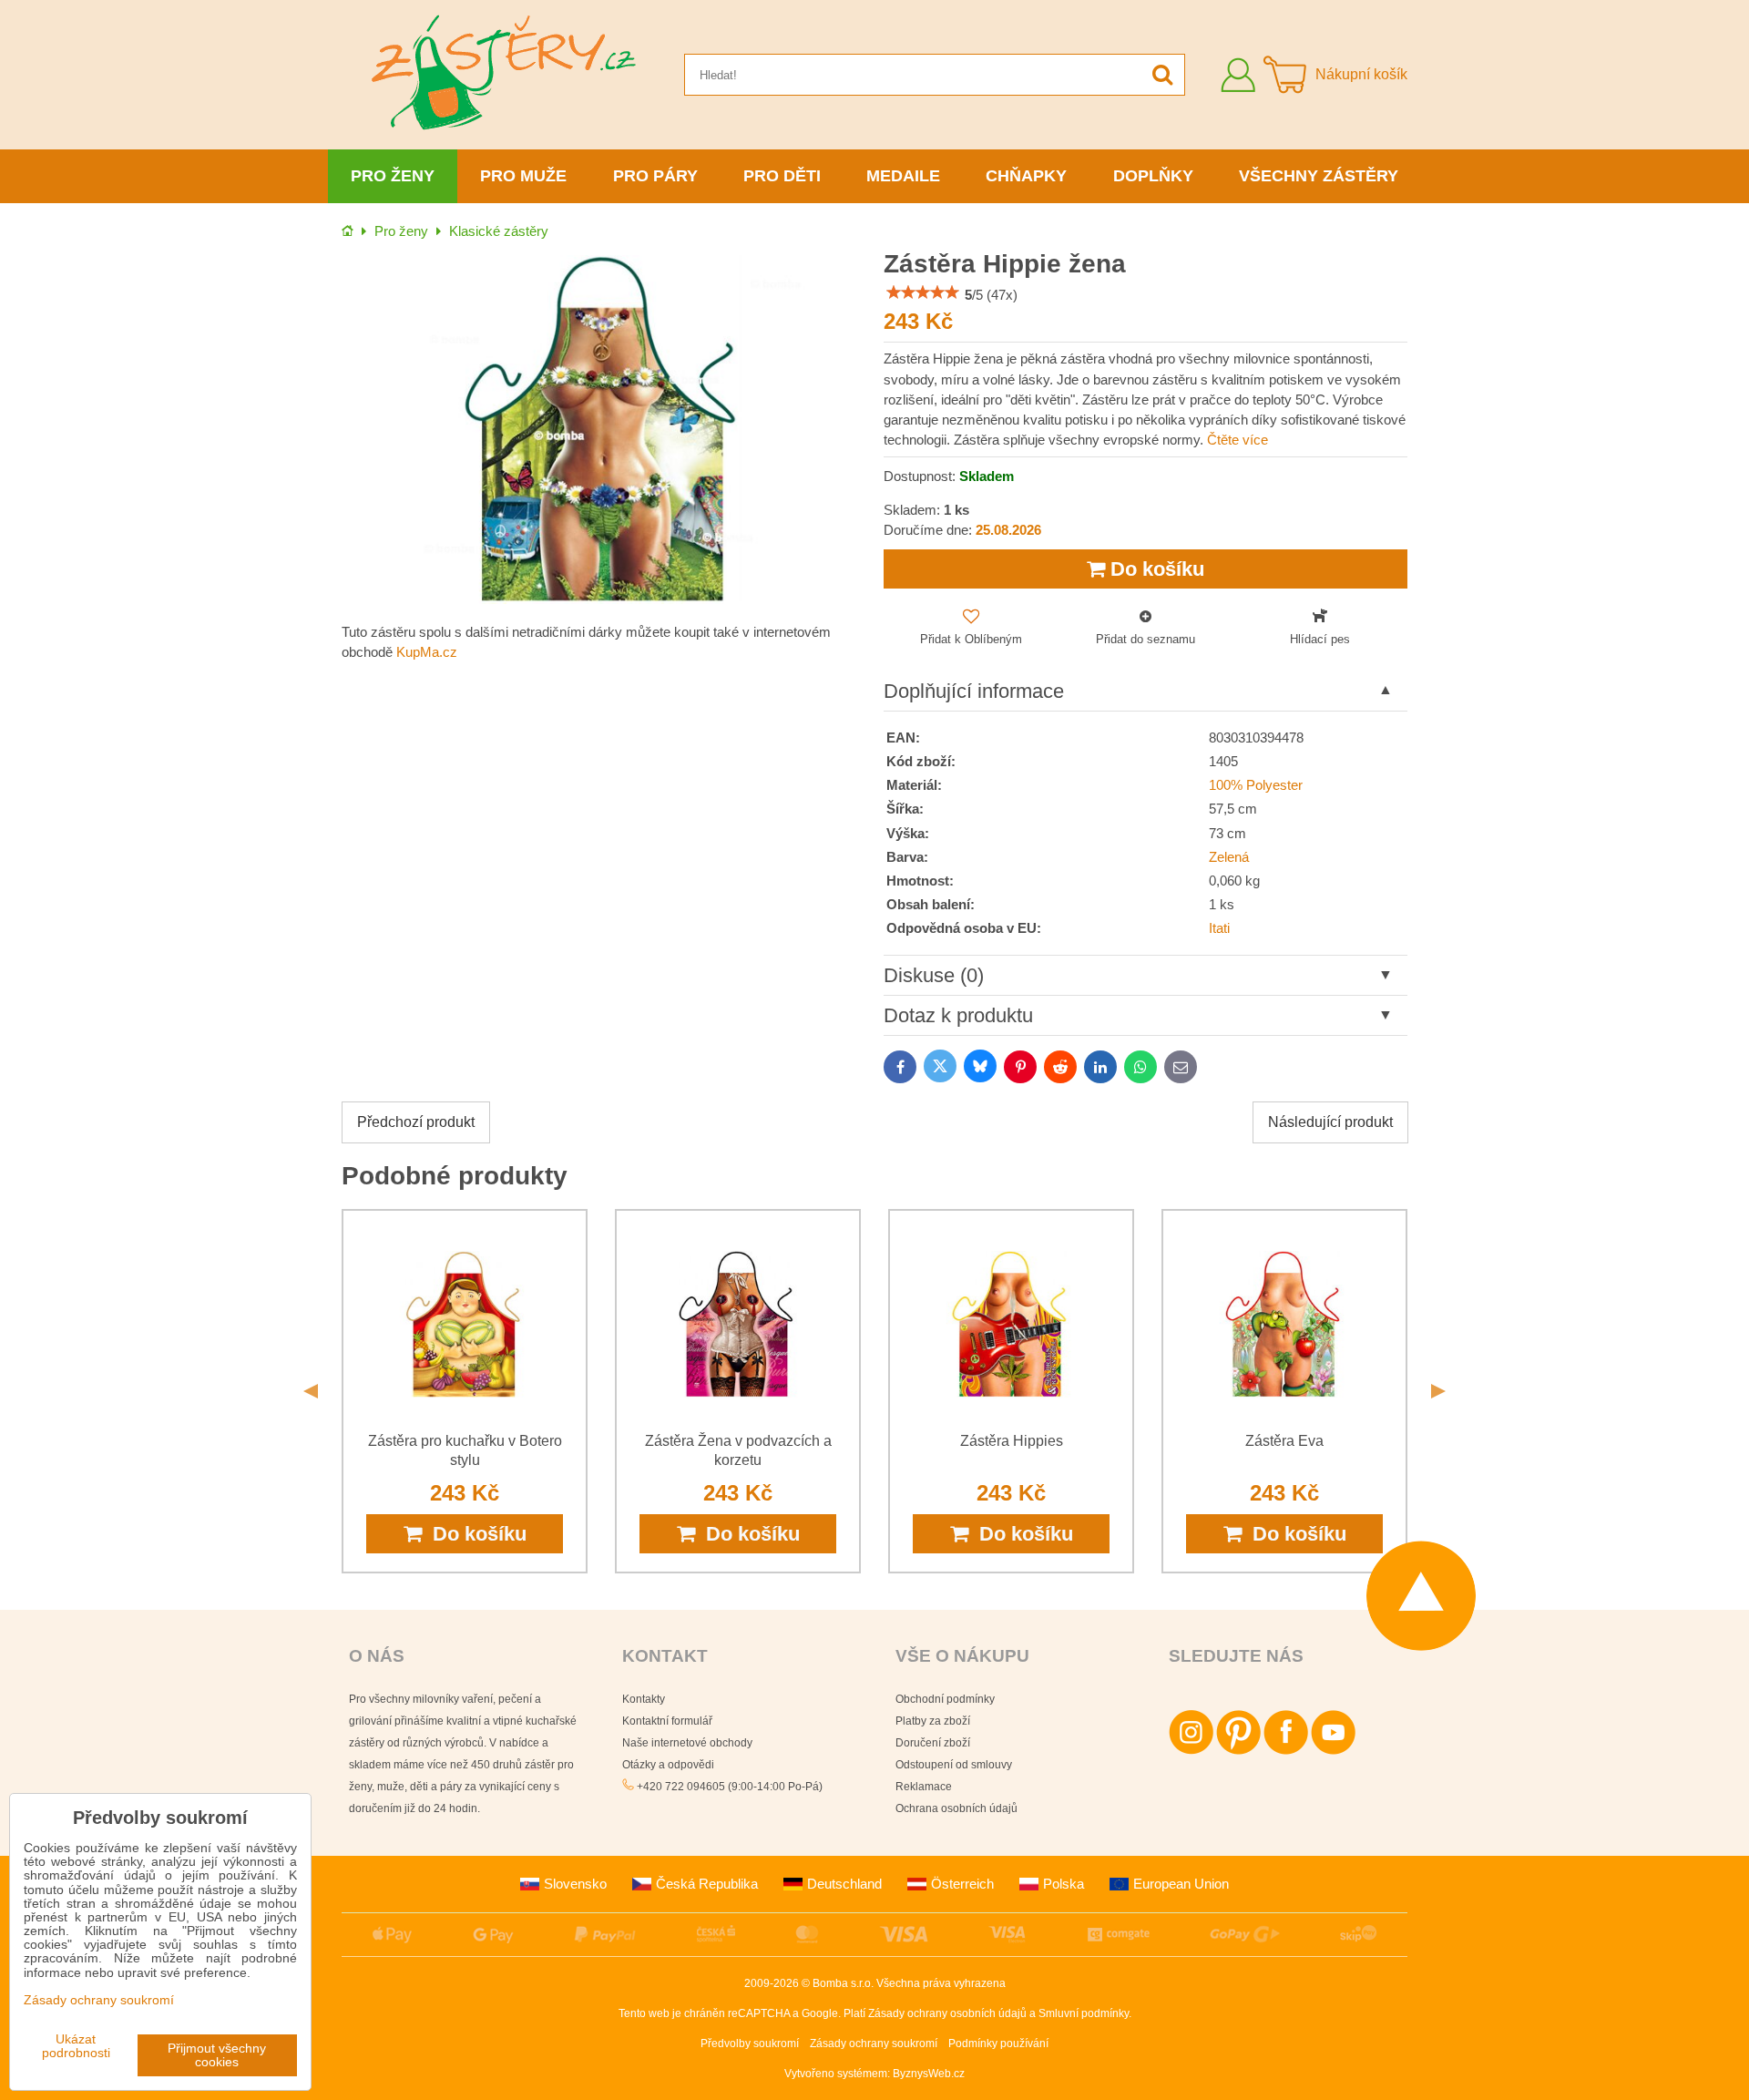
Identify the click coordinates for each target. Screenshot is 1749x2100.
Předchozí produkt (416, 1122)
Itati (1219, 928)
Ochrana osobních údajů (956, 1808)
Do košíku (1155, 569)
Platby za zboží (933, 1721)
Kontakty (644, 1699)
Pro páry (655, 176)
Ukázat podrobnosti (76, 2046)
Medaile (903, 176)
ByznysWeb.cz (929, 2074)
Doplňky (1153, 176)
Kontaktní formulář (667, 1721)
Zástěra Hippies (1012, 1441)
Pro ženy (393, 176)
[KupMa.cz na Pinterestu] (1238, 1751)
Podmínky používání (998, 2044)
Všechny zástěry (1319, 176)
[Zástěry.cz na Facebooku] (1286, 1751)
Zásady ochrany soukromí (874, 2044)
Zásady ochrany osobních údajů (947, 2013)
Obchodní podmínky (945, 1699)
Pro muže (523, 176)
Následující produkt (1330, 1122)
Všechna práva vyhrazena (941, 1983)
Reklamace (924, 1787)
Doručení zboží (933, 1743)
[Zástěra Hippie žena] (603, 430)
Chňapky (1026, 176)
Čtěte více (1238, 440)
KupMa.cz (427, 652)
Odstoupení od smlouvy (954, 1765)
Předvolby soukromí (750, 2044)
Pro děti (782, 176)
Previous (311, 1391)
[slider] (923, 292)
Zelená (1229, 857)
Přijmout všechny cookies (217, 2055)
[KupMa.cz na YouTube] (1333, 1751)
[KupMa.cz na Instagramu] (1191, 1751)
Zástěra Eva (1284, 1441)
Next (1438, 1391)
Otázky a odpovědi (668, 1765)
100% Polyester (1256, 785)
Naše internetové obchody (687, 1743)
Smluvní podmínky (1084, 2013)
